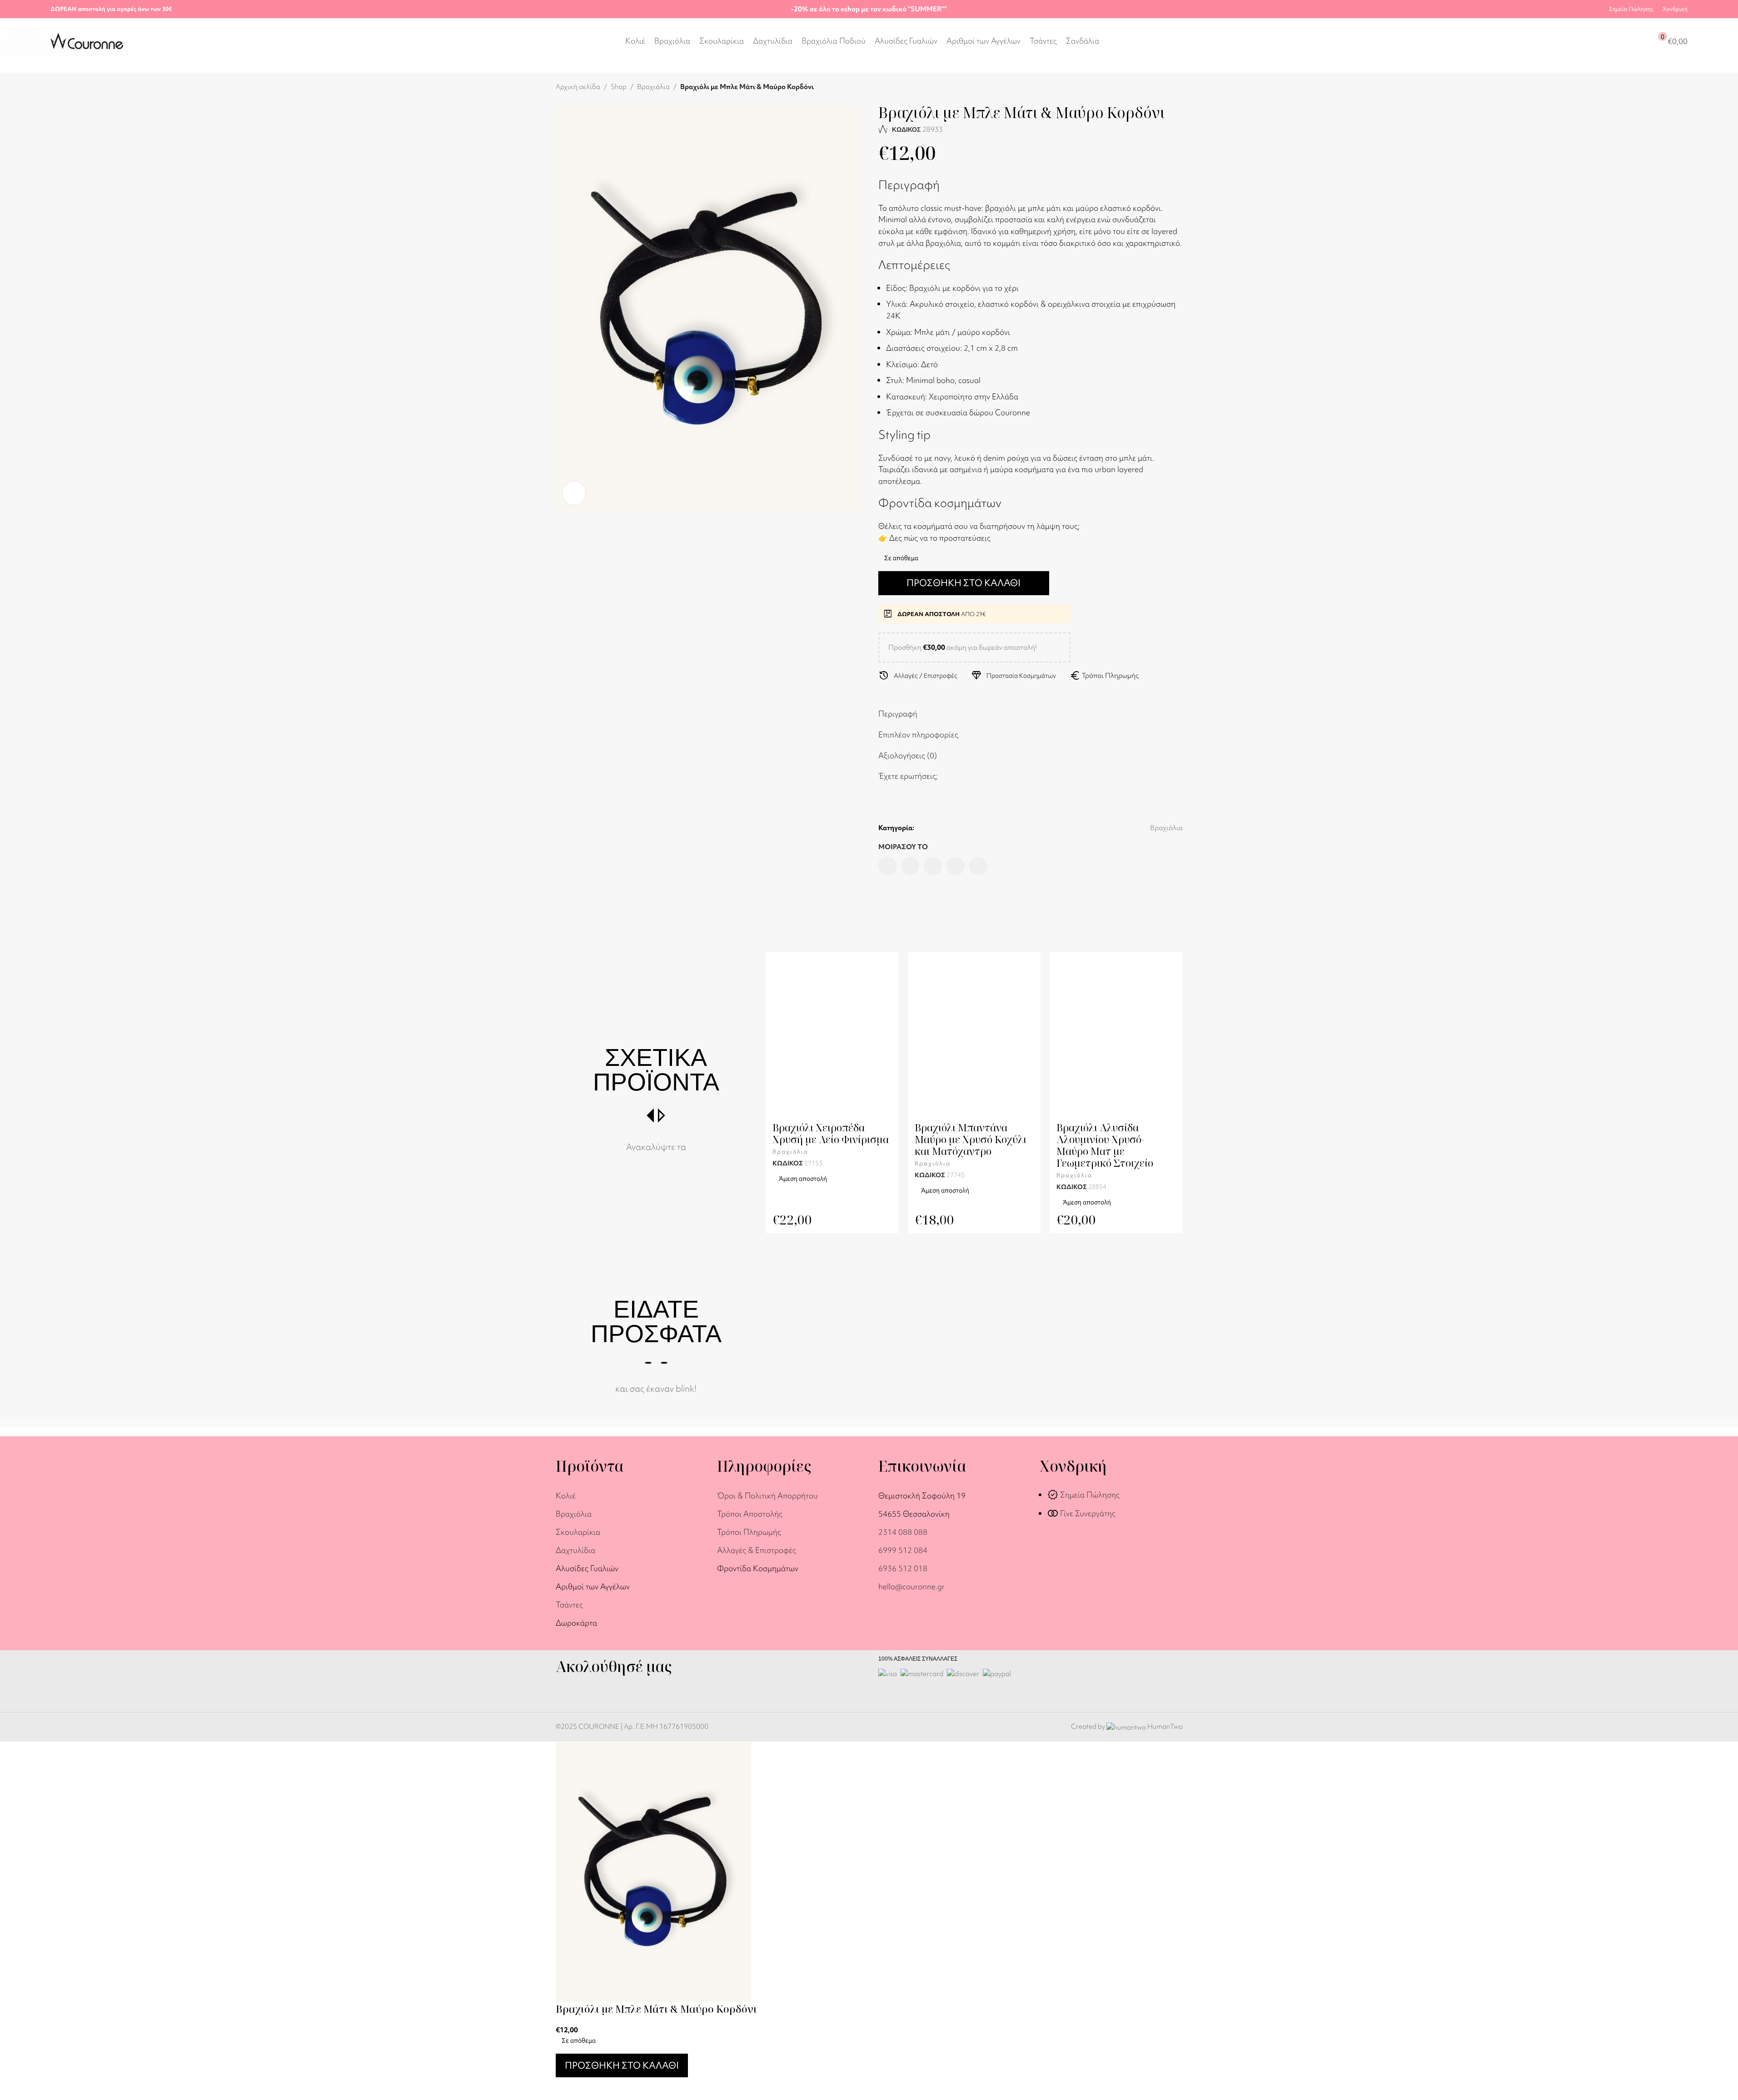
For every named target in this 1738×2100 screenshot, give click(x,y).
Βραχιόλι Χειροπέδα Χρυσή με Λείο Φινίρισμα (831, 1133)
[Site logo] (87, 40)
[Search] (1609, 41)
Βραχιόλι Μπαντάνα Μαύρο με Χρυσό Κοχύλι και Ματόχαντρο (971, 1139)
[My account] (1625, 41)
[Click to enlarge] (574, 493)
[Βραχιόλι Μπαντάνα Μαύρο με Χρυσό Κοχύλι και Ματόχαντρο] (974, 1039)
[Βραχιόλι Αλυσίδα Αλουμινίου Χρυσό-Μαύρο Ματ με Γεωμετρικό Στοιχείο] (1116, 1039)
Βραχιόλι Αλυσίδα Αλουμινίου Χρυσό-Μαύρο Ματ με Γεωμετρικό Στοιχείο (1105, 1145)
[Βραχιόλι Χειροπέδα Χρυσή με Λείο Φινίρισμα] (832, 1039)
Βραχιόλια (790, 1152)
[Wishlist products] (1642, 41)
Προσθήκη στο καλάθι (964, 583)
